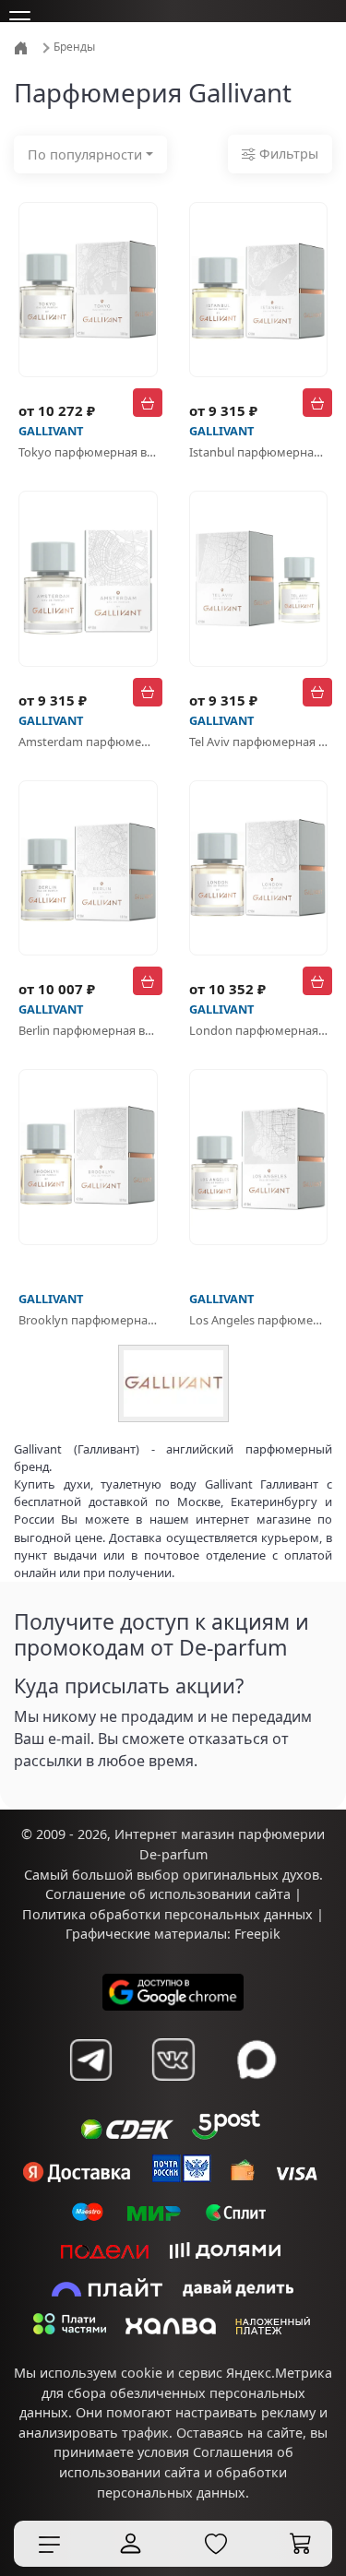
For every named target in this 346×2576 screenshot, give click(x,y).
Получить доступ (88, 1804)
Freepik (257, 1969)
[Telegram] (90, 2095)
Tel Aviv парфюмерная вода (259, 742)
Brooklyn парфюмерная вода (88, 1320)
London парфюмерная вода (259, 1030)
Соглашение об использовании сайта (168, 1929)
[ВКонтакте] (173, 2095)
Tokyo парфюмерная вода (88, 452)
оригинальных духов (251, 1910)
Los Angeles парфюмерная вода (259, 1320)
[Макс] (257, 2095)
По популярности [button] (85, 154)
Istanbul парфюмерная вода (259, 452)
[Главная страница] (23, 47)
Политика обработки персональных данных (167, 1949)
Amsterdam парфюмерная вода (88, 742)
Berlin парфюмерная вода (88, 1030)
